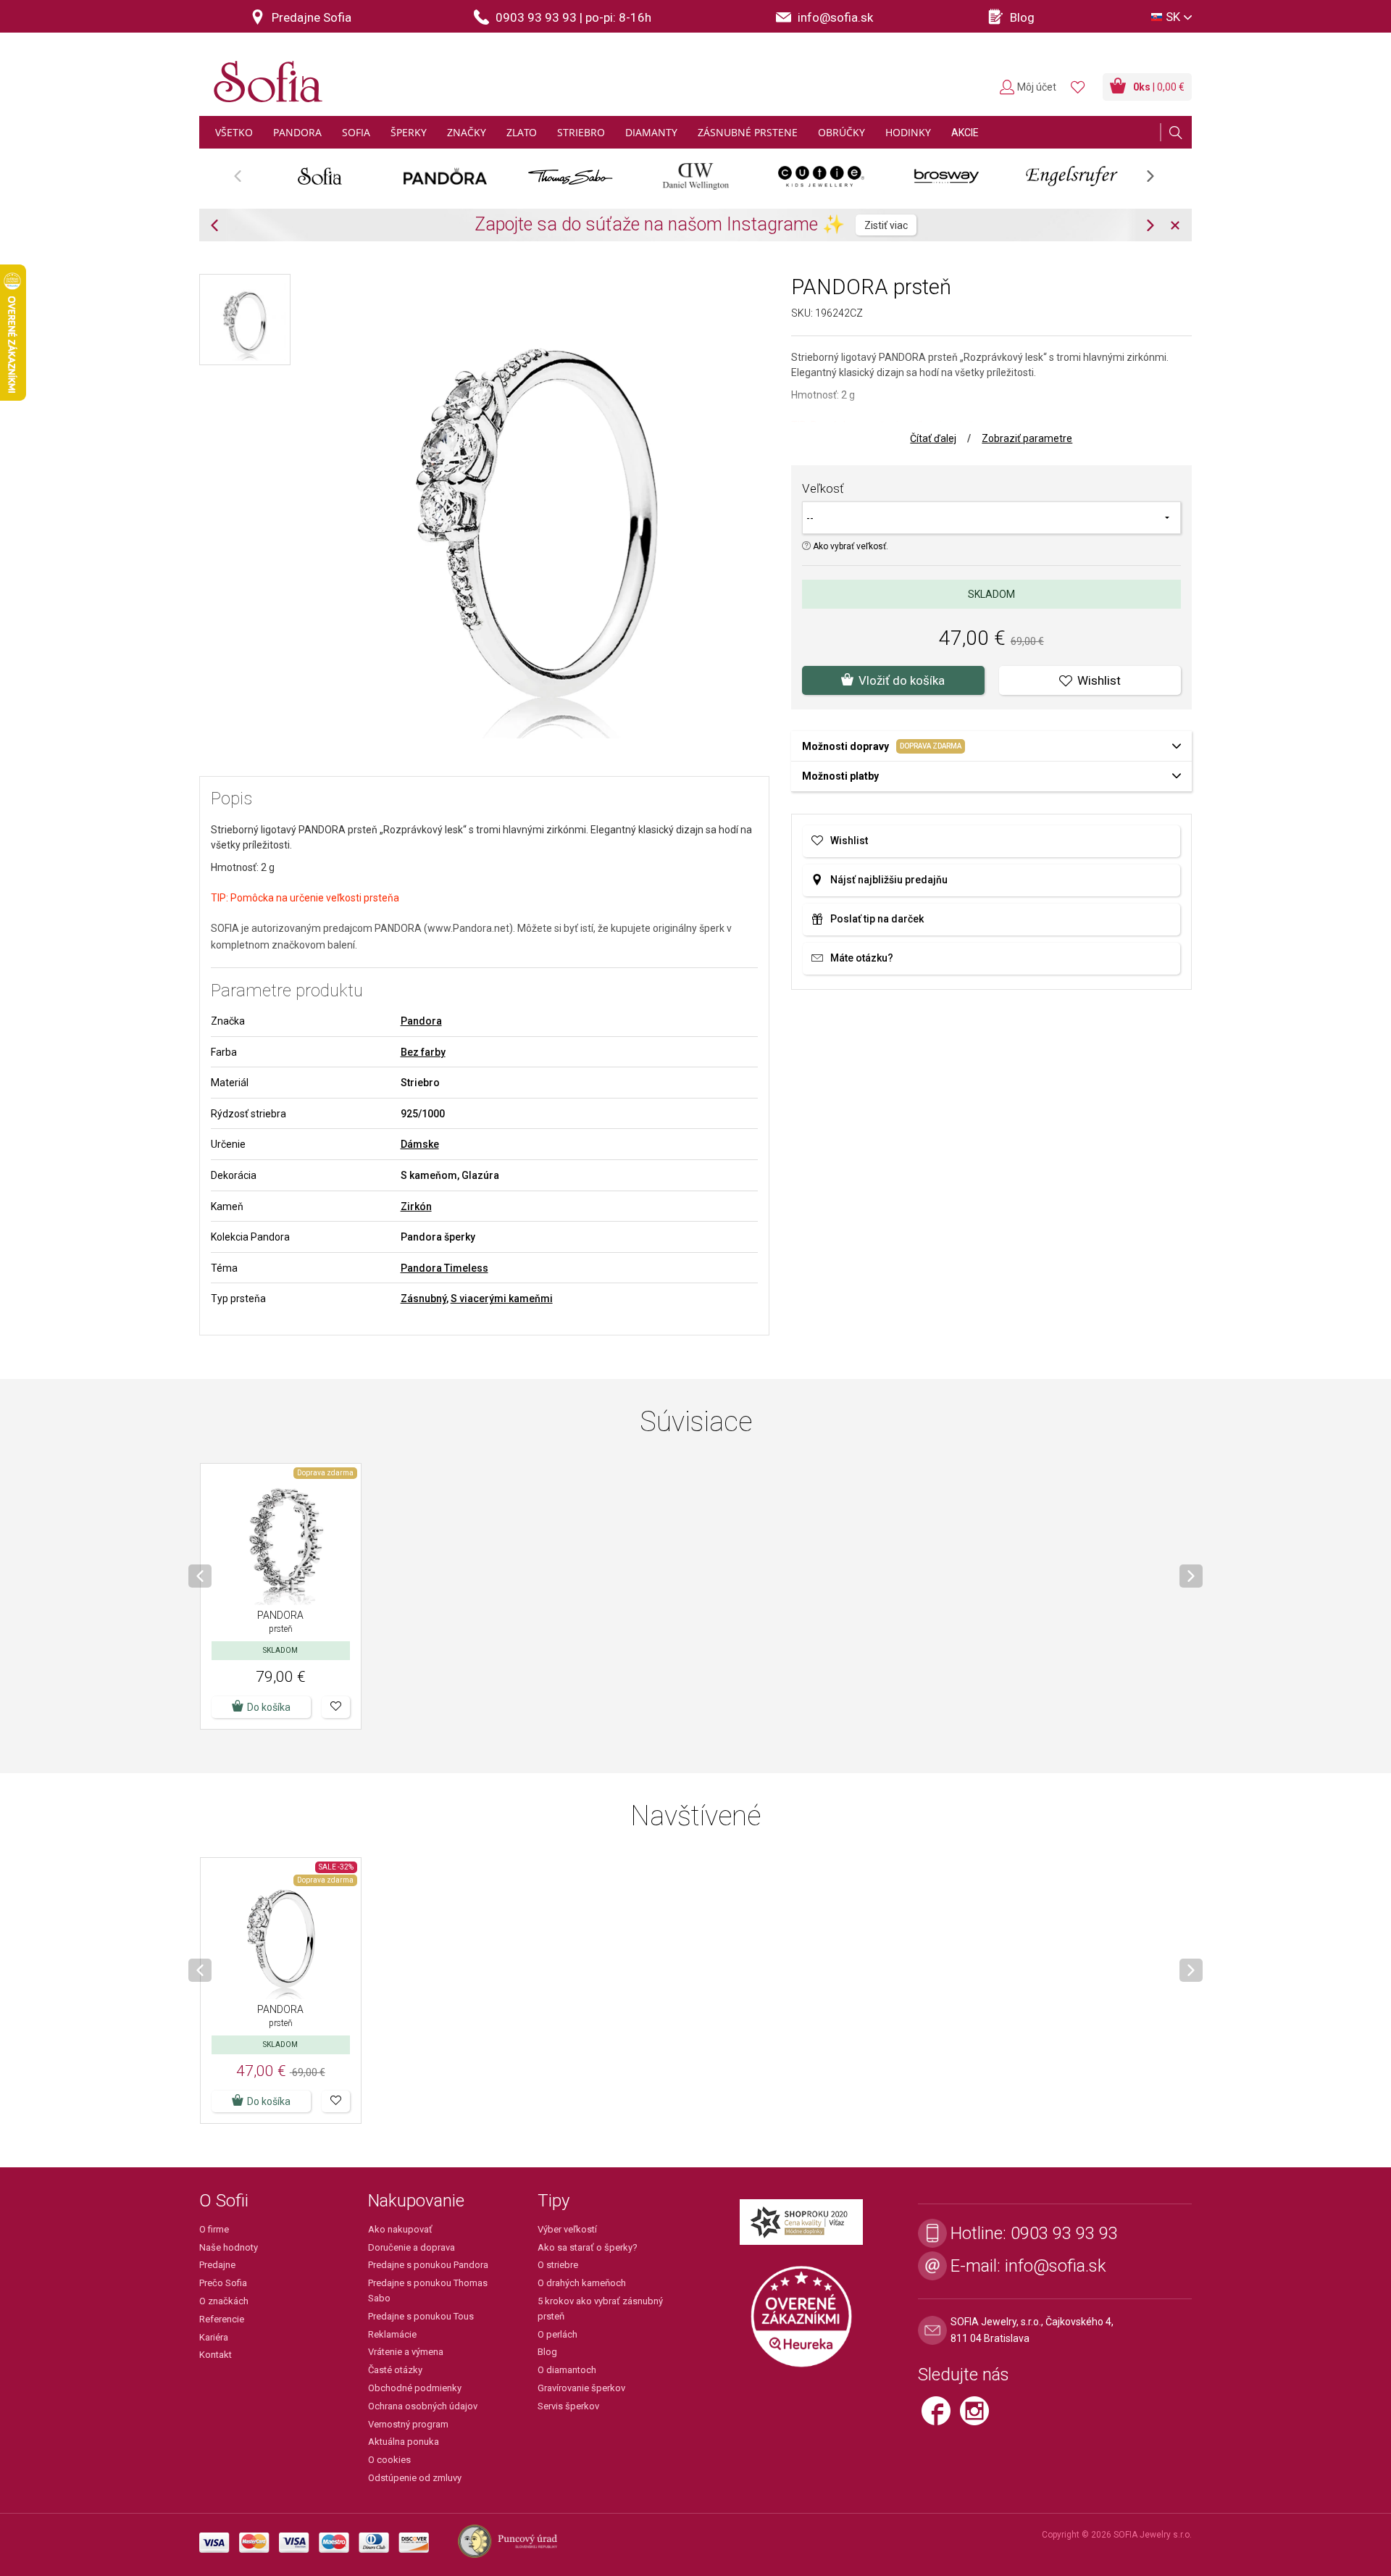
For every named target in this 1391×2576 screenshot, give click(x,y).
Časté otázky (395, 2370)
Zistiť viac (886, 225)
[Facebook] (941, 2417)
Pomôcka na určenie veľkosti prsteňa (315, 898)
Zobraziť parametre (1027, 438)
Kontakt (216, 2355)
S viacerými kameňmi (502, 1299)
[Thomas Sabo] (571, 176)
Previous (245, 181)
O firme (214, 2229)
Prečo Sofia (223, 2283)
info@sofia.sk (1056, 2266)
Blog (547, 2352)
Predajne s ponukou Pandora (428, 2265)
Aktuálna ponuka (404, 2442)
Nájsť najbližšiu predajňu (889, 880)
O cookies (389, 2460)
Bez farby (423, 1052)
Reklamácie (392, 2334)
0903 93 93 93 (1064, 2233)
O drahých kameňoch (582, 2283)
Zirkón (416, 1206)
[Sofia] (264, 76)
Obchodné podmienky (415, 2388)
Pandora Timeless (444, 1268)
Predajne (217, 2265)
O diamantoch (567, 2370)
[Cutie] (821, 176)
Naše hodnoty (229, 2247)
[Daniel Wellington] (696, 176)
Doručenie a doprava (412, 2247)
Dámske (420, 1144)
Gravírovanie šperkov (581, 2388)
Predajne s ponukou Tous (421, 2316)
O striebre (558, 2265)
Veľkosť (823, 488)
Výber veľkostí (567, 2229)
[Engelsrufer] (1072, 176)
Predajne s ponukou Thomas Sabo (428, 2291)
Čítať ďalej (933, 438)
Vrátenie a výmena (406, 2352)
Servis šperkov (568, 2406)
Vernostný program (408, 2424)
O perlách (557, 2334)
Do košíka (269, 1707)
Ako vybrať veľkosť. (849, 546)
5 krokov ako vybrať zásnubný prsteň (600, 2309)
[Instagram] (978, 2417)
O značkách (224, 2301)
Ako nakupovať (400, 2229)
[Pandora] (445, 176)
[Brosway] (947, 176)
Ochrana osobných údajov (423, 2406)
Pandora (421, 1021)
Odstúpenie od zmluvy (415, 2478)
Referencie (222, 2319)
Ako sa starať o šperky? (588, 2247)
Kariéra (214, 2337)
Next (1158, 181)
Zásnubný (423, 1299)
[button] (336, 1707)
